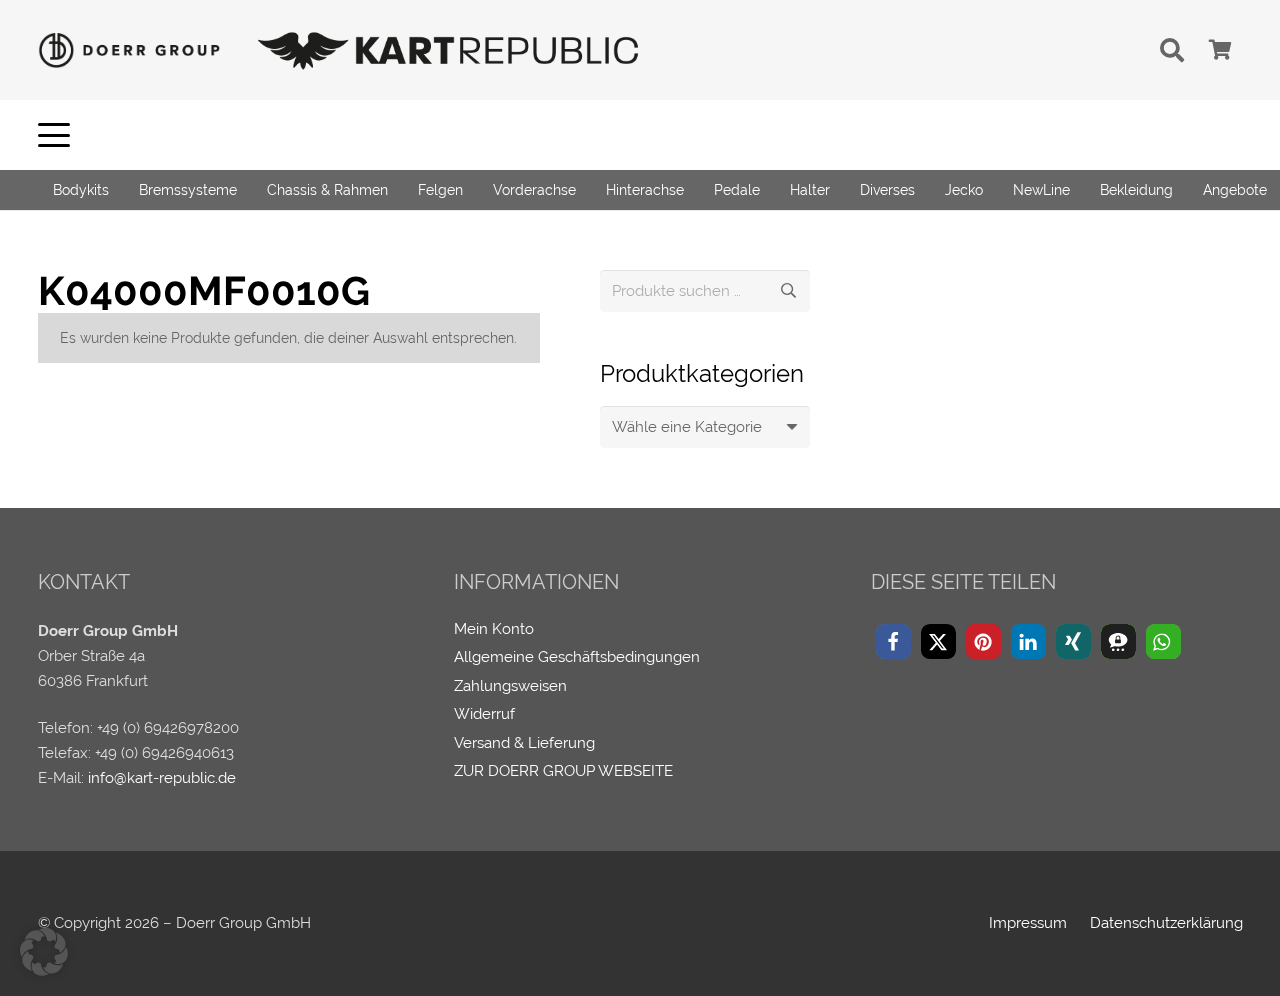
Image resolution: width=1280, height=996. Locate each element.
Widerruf (484, 714)
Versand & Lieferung (524, 743)
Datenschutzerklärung (1166, 923)
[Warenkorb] (1221, 50)
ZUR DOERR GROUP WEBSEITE (563, 771)
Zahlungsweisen (510, 686)
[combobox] (705, 427)
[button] (1172, 50)
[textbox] (687, 427)
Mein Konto (494, 629)
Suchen (789, 291)
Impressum (1028, 923)
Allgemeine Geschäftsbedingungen (577, 657)
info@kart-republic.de (162, 778)
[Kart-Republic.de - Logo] (448, 50)
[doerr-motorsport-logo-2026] (135, 50)
